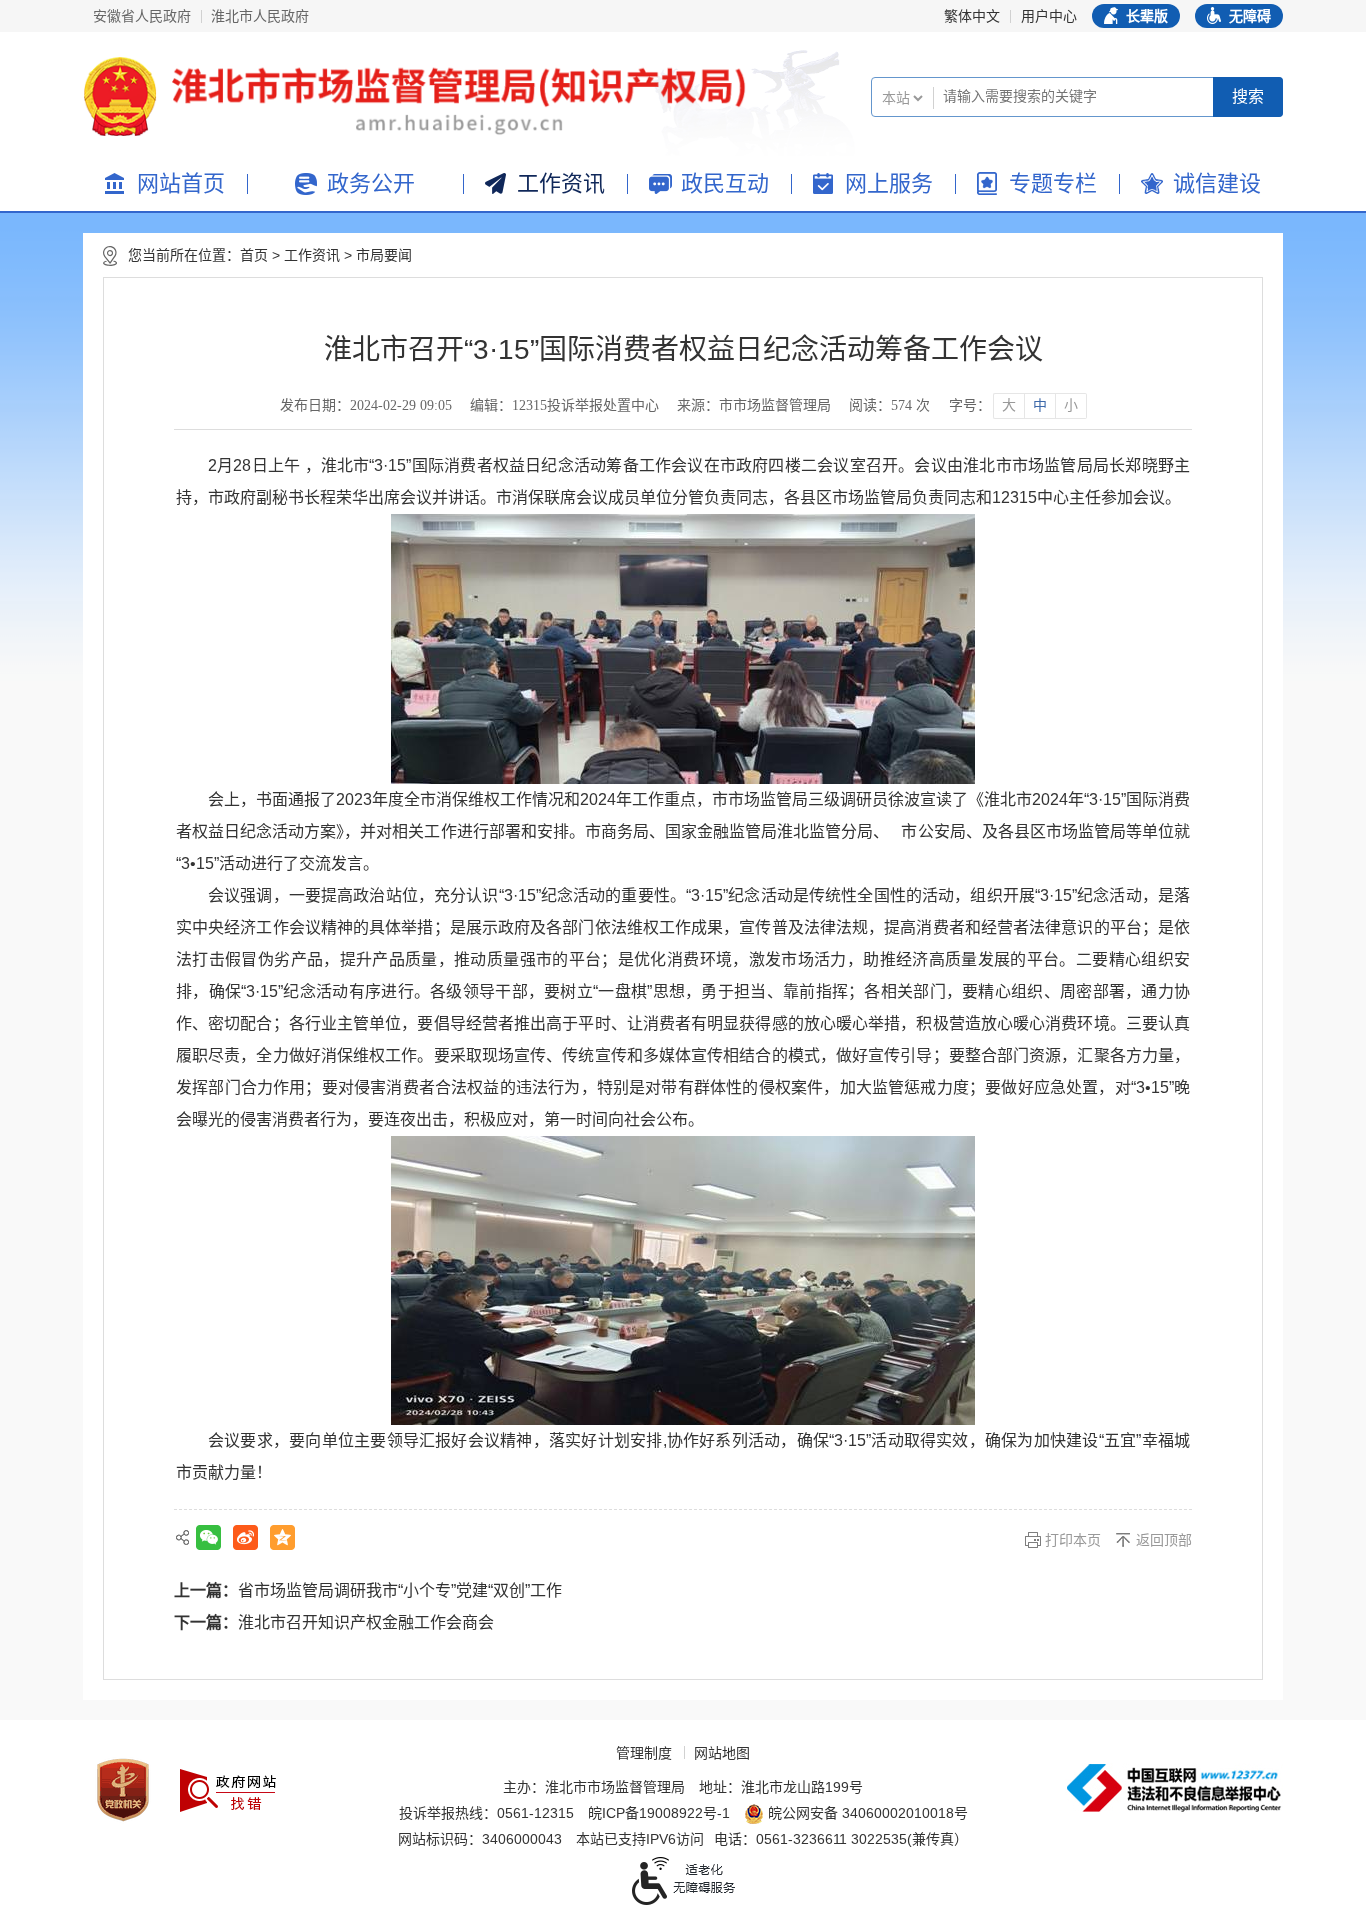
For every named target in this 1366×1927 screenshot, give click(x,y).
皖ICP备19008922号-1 (659, 1813)
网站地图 (722, 1753)
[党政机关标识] (123, 1790)
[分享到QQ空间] (282, 1537)
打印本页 (1073, 1540)
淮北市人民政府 (260, 16)
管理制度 (644, 1753)
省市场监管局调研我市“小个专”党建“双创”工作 (400, 1590)
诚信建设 (1217, 183)
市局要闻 (384, 255)
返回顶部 (1164, 1540)
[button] (1136, 16)
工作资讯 (561, 183)
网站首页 (181, 183)
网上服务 (889, 183)
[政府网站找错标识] (228, 1790)
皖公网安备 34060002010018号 (868, 1813)
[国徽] (120, 96)
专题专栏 (1053, 183)
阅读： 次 (889, 405)
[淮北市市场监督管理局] (452, 96)
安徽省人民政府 (142, 16)
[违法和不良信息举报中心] (1174, 1788)
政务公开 (371, 183)
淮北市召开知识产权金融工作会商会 (366, 1622)
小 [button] (1071, 405)
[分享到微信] (208, 1537)
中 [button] (1040, 405)
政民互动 (725, 183)
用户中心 (1049, 16)
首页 (254, 255)
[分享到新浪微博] (245, 1537)
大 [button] (1009, 405)
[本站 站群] (902, 106)
